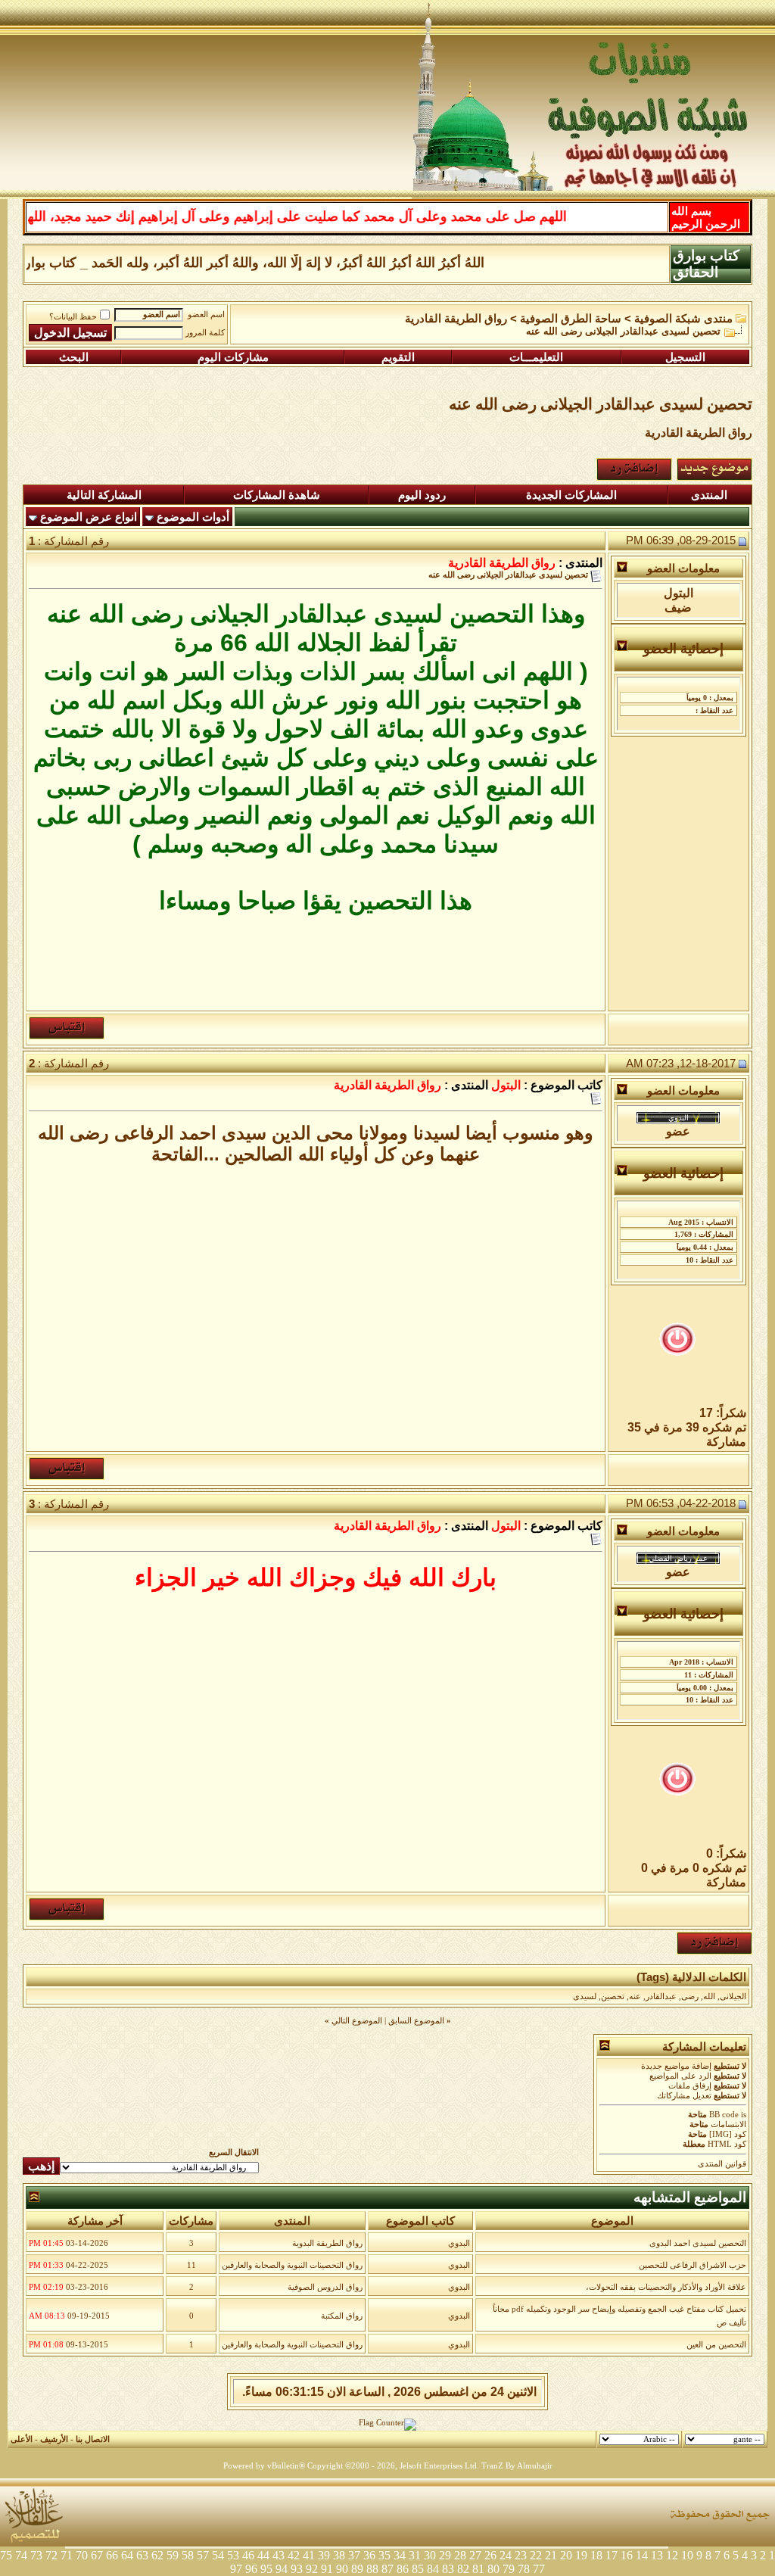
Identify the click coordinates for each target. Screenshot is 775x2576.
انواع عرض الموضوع (89, 517)
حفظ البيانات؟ (73, 317)
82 (463, 2569)
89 (357, 2569)
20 (566, 2555)
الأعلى (22, 2439)
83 (448, 2569)
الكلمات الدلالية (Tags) (691, 1977)
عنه (635, 1997)
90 (342, 2569)
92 (312, 2569)
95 (266, 2569)
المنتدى (709, 495)
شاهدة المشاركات (277, 495)
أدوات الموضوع (193, 517)
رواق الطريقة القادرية (456, 319)
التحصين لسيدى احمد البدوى (698, 2243)
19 (581, 2555)
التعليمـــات (536, 357)
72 (51, 2555)
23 (521, 2555)
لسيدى (585, 1997)
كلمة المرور (205, 333)
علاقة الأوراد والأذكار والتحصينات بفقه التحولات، (666, 2287)
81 (478, 2569)
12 (672, 2555)
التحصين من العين (716, 2345)
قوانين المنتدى (722, 2164)
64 (127, 2555)
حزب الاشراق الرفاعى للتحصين (693, 2265)
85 (418, 2569)
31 (415, 2555)
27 (475, 2555)
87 (387, 2569)
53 (233, 2555)
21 (551, 2555)
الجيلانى (733, 1997)
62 (157, 2555)
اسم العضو (206, 315)
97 (236, 2569)
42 (294, 2555)
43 (279, 2555)
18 (596, 2555)
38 (339, 2555)
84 (433, 2569)
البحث (74, 357)
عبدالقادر (661, 1997)
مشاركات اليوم (233, 357)
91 (327, 2569)
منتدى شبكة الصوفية (683, 319)
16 (627, 2555)
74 (21, 2555)
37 (354, 2555)
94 (282, 2569)
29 (445, 2555)
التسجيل (685, 357)
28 (460, 2555)
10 (687, 2555)
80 (493, 2569)
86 (403, 2569)
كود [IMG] (728, 2134)
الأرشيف (54, 2439)
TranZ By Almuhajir (517, 2466)
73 (36, 2555)
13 (657, 2555)
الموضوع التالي (357, 2021)
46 (248, 2555)
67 (97, 2555)
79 (509, 2569)
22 (536, 2555)
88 (372, 2569)
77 (539, 2569)
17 (612, 2555)
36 (369, 2555)
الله (709, 1997)
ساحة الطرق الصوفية (571, 319)
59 (173, 2555)
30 (430, 2555)
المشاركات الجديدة (571, 495)
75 (6, 2555)
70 (82, 2555)
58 (188, 2555)
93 (297, 2569)
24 (506, 2555)
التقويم (398, 357)
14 (642, 2555)
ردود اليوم (422, 495)
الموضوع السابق (416, 2021)
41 (309, 2555)
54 (218, 2555)
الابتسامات (728, 2124)
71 (67, 2555)
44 (263, 2555)
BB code (724, 2115)
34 (400, 2555)
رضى (690, 1997)
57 (203, 2555)
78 (524, 2569)
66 (112, 2555)
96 (251, 2569)
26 (490, 2555)
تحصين (613, 1997)
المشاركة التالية (104, 495)
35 (384, 2555)
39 (324, 2555)
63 (142, 2555)
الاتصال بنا (93, 2439)
